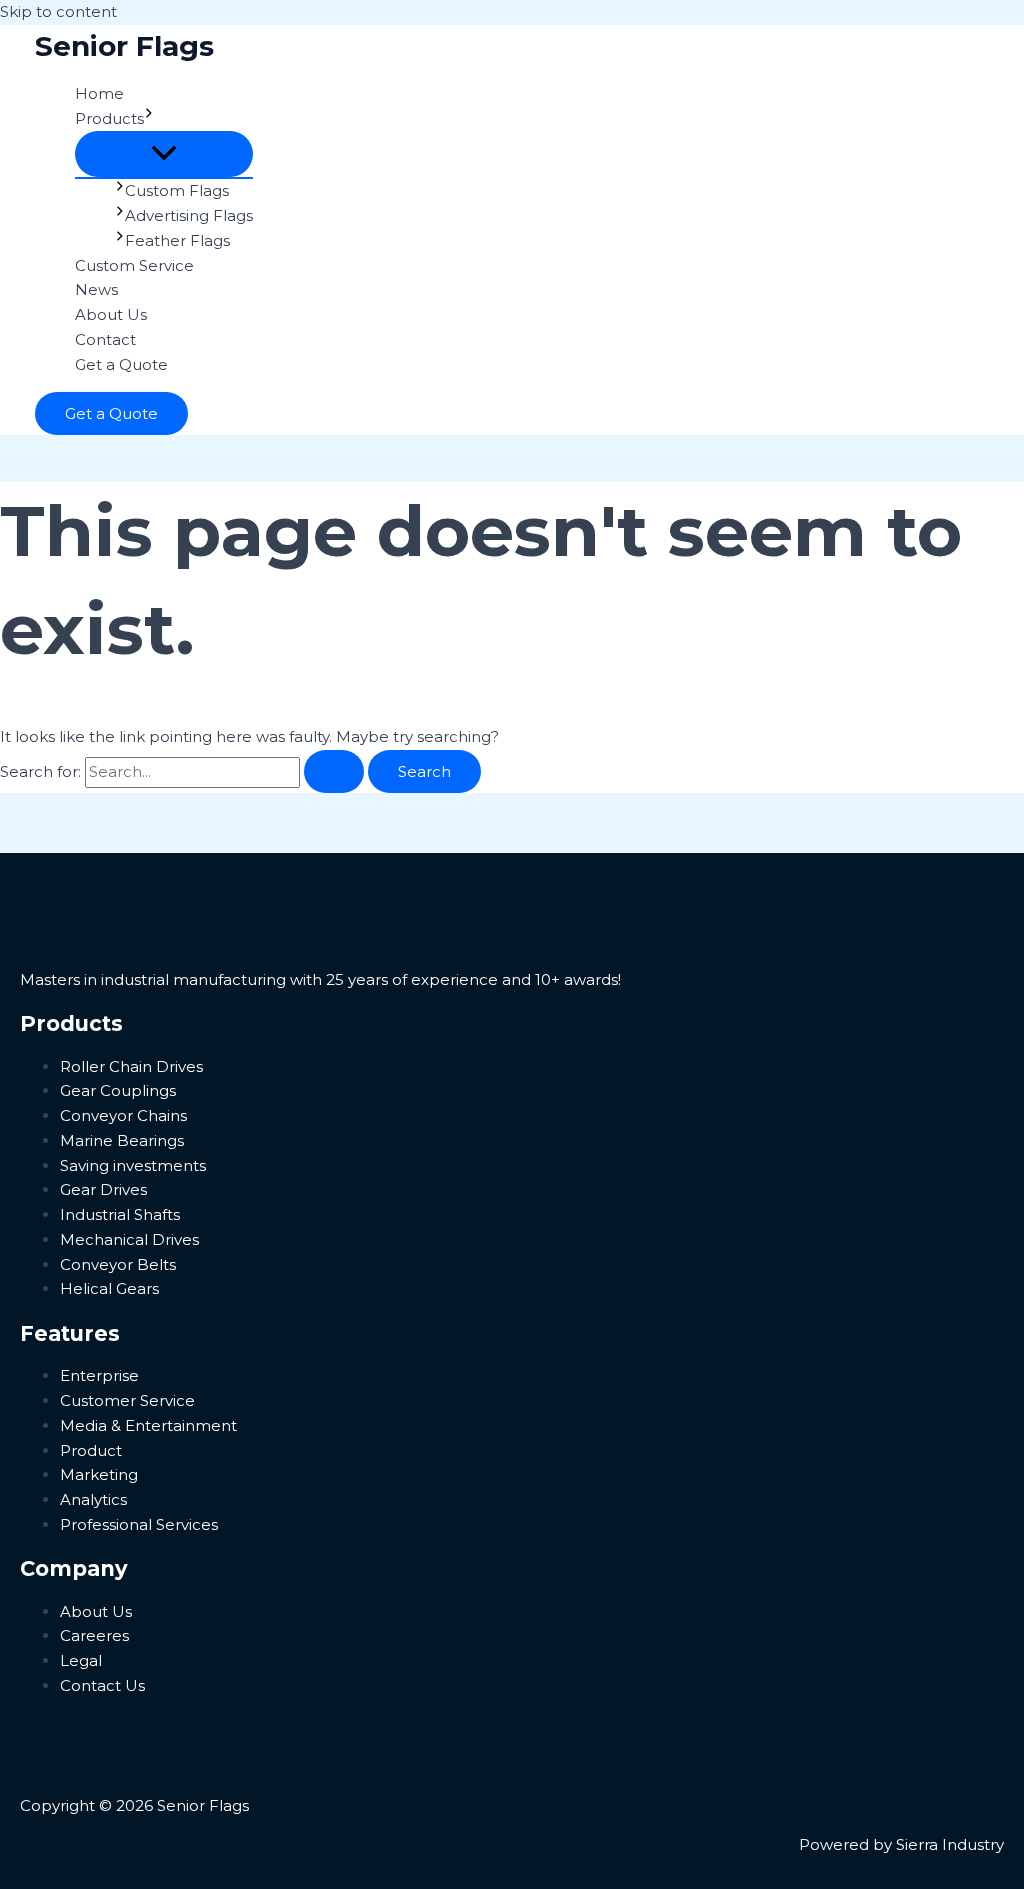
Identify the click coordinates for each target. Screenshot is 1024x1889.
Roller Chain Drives (131, 1066)
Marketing (99, 1474)
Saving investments (133, 1165)
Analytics (93, 1499)
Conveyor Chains (123, 1115)
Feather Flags (177, 240)
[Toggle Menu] (164, 154)
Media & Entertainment (148, 1425)
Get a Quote (121, 364)
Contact (105, 339)
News (96, 289)
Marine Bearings (122, 1140)
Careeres (94, 1635)
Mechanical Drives (129, 1239)
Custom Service (134, 265)
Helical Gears (109, 1288)
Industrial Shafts (120, 1214)
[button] (149, 119)
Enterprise (99, 1375)
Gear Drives (103, 1189)
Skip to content (58, 11)
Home (99, 93)
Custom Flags (177, 190)
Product (91, 1450)
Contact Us (102, 1685)
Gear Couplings (118, 1090)
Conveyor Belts (118, 1264)
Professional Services (139, 1524)
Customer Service (127, 1400)
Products (109, 118)
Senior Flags (124, 46)
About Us (111, 314)
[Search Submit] (334, 771)
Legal (81, 1660)
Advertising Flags (189, 215)
